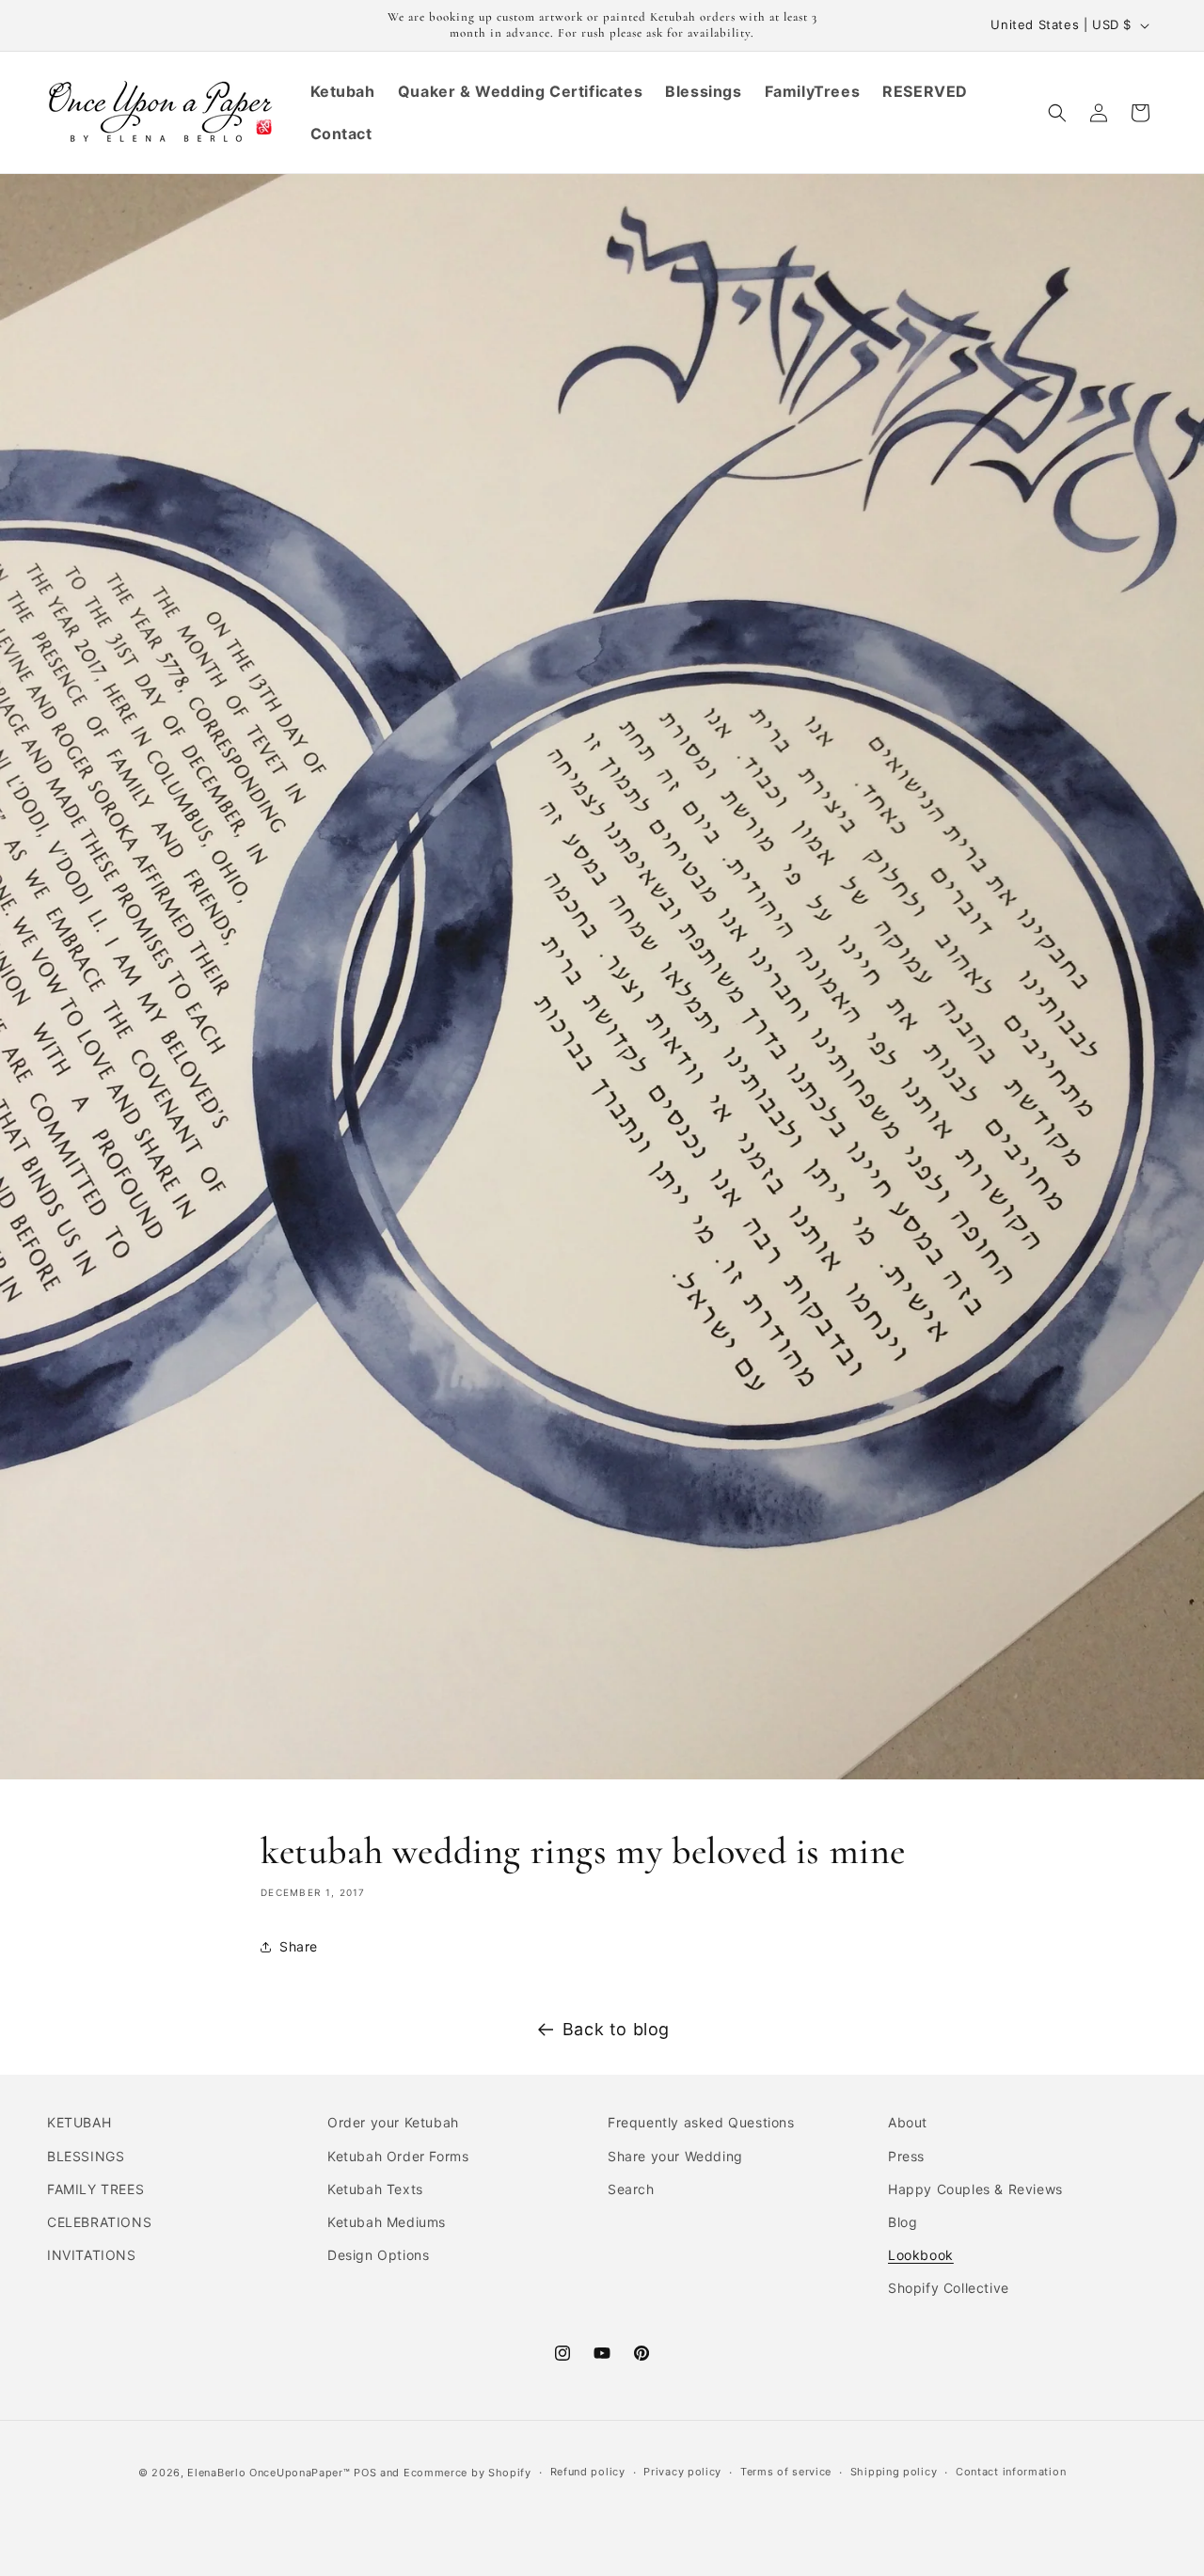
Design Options (378, 2255)
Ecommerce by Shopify (467, 2473)
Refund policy (588, 2472)
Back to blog (616, 2029)
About (908, 2122)
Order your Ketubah (393, 2122)
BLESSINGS (86, 2156)
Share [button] (299, 1946)
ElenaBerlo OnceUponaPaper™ (269, 2473)
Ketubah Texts (375, 2189)
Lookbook (921, 2255)
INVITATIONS (92, 2255)
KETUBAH (79, 2122)
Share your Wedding (675, 2156)
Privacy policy (682, 2472)
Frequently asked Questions (701, 2122)
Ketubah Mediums (387, 2222)
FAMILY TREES (95, 2189)
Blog (903, 2222)
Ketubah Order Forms (398, 2156)
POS (365, 2473)
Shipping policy (894, 2472)
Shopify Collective (949, 2288)
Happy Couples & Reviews (975, 2189)
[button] (1057, 113)
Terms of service (786, 2472)
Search (631, 2189)
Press (906, 2156)
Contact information (1011, 2472)
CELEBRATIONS (99, 2222)
